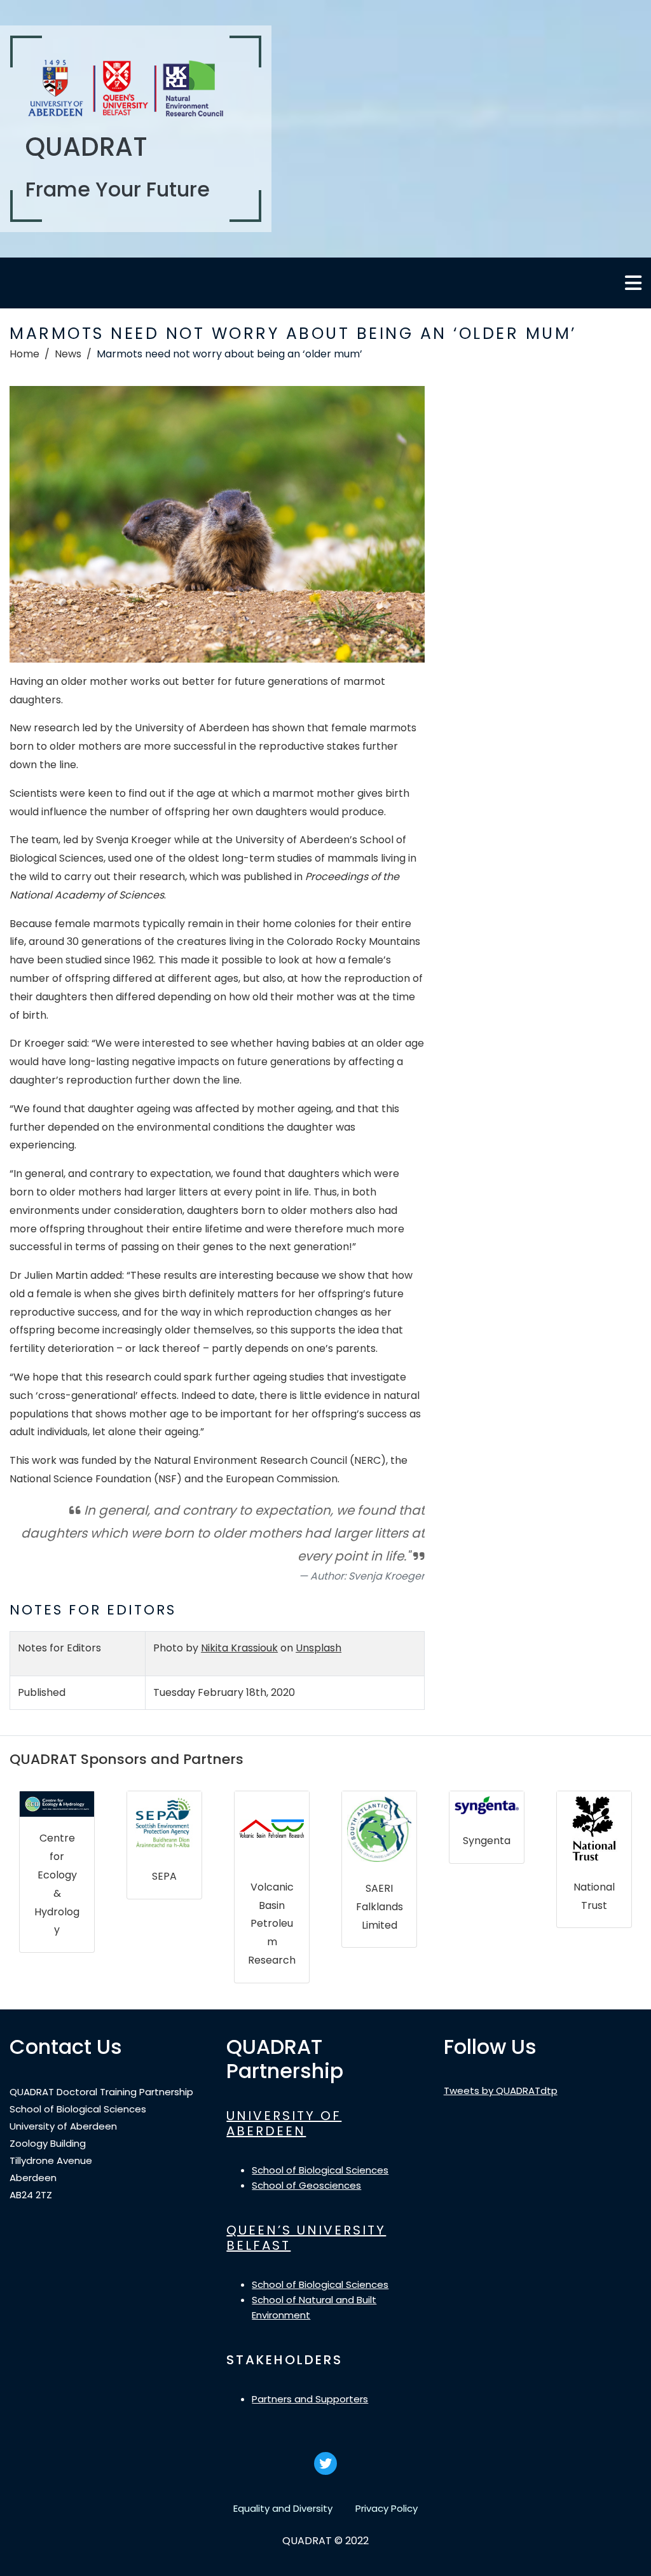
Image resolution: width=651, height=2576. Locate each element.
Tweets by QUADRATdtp (501, 2090)
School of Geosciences (306, 2185)
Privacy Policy (387, 2508)
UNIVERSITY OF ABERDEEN (284, 2123)
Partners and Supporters (310, 2399)
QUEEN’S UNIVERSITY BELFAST (306, 2238)
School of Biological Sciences (320, 2170)
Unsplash (319, 1648)
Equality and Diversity (283, 2508)
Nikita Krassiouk (239, 1648)
